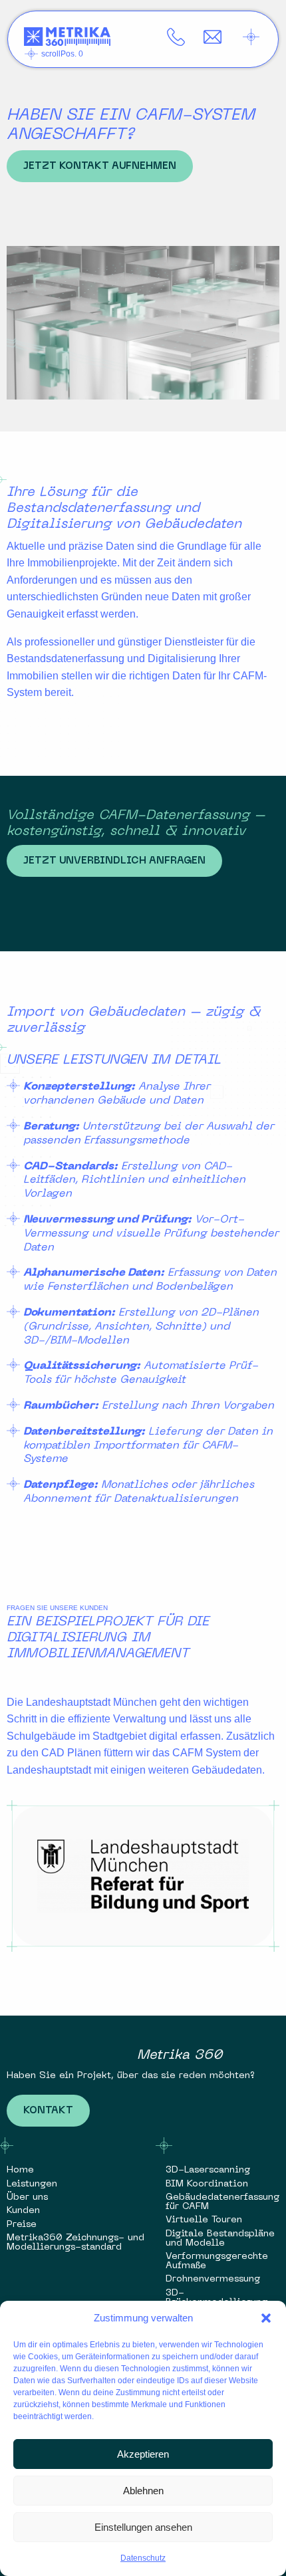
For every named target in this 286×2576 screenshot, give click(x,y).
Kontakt (48, 2111)
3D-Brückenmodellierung (216, 2298)
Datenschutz (143, 2558)
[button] (266, 2318)
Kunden (23, 2211)
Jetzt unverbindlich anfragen (114, 861)
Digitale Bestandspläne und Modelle (220, 2239)
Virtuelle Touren (204, 2220)
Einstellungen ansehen (143, 2527)
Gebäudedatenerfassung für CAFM (222, 2202)
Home (20, 2170)
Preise (22, 2225)
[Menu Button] (251, 37)
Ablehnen (143, 2491)
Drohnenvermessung (213, 2279)
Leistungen (32, 2184)
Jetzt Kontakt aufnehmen (100, 166)
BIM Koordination (207, 2184)
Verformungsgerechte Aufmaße (217, 2261)
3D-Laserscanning (208, 2170)
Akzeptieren (143, 2454)
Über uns (27, 2197)
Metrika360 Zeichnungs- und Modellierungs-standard (75, 2243)
